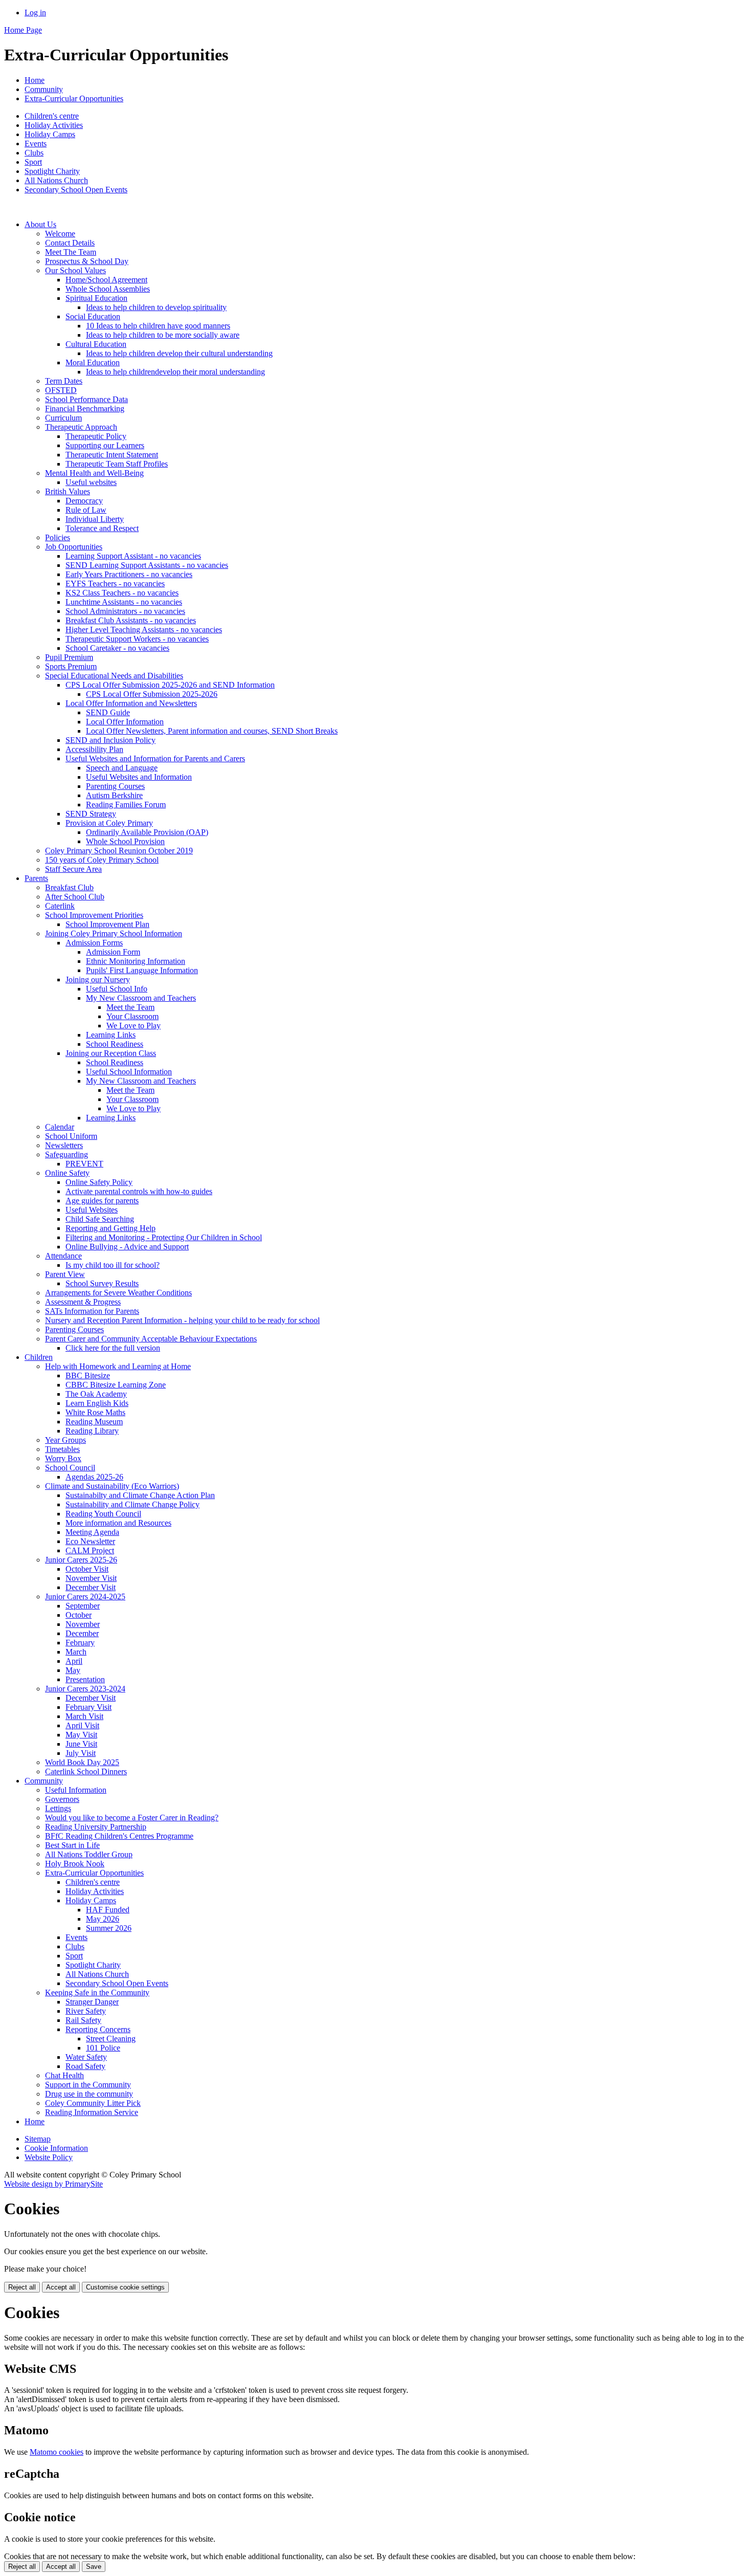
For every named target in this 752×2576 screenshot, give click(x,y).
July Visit (81, 1753)
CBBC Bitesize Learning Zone (116, 1385)
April (74, 1661)
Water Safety (86, 2057)
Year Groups (65, 1440)
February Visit (89, 1707)
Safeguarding (67, 1154)
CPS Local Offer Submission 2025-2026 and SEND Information (170, 685)
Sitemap (38, 2139)
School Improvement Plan (107, 924)
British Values (68, 491)
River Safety (86, 2011)
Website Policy (49, 2157)
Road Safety (85, 2066)
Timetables (62, 1449)
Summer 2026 (109, 1928)
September (83, 1606)
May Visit (81, 1735)
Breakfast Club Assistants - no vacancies (131, 620)
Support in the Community (88, 2085)
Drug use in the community (89, 2094)
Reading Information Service (92, 2112)
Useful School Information (129, 1072)
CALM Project (90, 1550)
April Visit (82, 1725)
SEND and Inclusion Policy (110, 740)
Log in (35, 13)
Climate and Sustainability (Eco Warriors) (112, 1486)
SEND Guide (108, 712)
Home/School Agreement (106, 280)
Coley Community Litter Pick (93, 2103)
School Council (70, 1468)
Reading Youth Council (103, 1514)
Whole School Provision (125, 841)
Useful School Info (117, 989)
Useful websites (91, 482)
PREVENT (84, 1164)
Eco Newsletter (90, 1541)
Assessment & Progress (83, 1302)
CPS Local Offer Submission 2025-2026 (152, 694)
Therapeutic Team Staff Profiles (117, 464)
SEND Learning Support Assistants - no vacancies (147, 565)
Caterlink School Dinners (86, 1771)
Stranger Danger (92, 2002)
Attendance (63, 1256)
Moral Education (93, 362)
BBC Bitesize (88, 1375)
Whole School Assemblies (108, 289)
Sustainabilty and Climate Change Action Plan (140, 1495)
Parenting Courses (115, 786)
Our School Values (75, 270)
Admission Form (113, 952)
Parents (36, 878)
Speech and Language (122, 768)
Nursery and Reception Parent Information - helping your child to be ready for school (182, 1320)
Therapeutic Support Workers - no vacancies (137, 639)
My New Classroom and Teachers (141, 998)
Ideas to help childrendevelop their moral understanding (175, 372)
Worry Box (63, 1458)
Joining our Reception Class (111, 1053)
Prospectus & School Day (87, 261)
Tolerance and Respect (102, 528)
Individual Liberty (95, 519)
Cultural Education (96, 344)
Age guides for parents (102, 1201)
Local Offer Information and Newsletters (131, 703)
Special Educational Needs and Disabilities (114, 676)
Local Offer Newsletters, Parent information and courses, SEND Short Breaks (212, 731)
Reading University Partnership (96, 1827)
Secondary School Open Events (76, 190)
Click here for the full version (113, 1348)
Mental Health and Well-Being (94, 473)
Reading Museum (94, 1422)
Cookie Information (56, 2148)
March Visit (84, 1716)
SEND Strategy (91, 814)
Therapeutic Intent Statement (112, 455)
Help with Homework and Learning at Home (118, 1366)
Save (94, 2567)
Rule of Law (86, 510)
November (83, 1624)
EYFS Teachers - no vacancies (115, 584)
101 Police (103, 2048)
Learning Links (111, 1035)
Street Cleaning (111, 2039)
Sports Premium (71, 666)
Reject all (22, 2287)
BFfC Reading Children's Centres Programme (119, 1836)
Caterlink (60, 906)
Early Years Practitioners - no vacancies (129, 574)
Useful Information (76, 1790)
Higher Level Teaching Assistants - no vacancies (144, 630)
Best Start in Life (72, 1845)
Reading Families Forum (126, 805)
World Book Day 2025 (82, 1762)
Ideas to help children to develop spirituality (156, 307)
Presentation (85, 1679)
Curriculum (63, 418)
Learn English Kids (97, 1403)
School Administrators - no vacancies (125, 611)
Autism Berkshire (114, 795)
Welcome (60, 234)
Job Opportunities (74, 547)
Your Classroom (132, 1016)
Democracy (84, 501)
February (80, 1643)
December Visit (91, 1587)
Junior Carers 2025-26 (81, 1560)
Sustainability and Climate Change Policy (132, 1504)
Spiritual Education (96, 298)
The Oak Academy (96, 1394)
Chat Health (64, 2075)
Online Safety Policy (99, 1182)
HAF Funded (108, 1910)
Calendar (60, 1127)
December (82, 1633)
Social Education (93, 316)
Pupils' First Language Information (142, 970)
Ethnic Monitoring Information (136, 961)
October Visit (87, 1569)
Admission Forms (94, 943)
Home (35, 80)
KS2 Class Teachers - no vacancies (122, 593)
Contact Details (70, 243)
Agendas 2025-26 (94, 1477)
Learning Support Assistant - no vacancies (133, 556)
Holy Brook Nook (75, 1864)
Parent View (65, 1274)
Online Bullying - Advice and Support (127, 1247)
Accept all (61, 2287)
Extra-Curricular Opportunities (74, 98)
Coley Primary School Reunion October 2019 (119, 851)
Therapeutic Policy (96, 436)
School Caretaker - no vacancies (117, 648)
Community (44, 89)
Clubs (34, 153)
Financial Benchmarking (85, 409)
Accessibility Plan (94, 749)
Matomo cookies (57, 2452)
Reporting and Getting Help (110, 1228)
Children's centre (52, 116)
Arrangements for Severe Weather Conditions (118, 1293)
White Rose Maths (95, 1412)
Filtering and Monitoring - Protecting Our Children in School (164, 1237)
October (79, 1615)
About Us (40, 224)
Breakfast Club (69, 887)
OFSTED (61, 390)
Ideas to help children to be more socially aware (163, 335)
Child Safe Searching (100, 1219)
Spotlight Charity (52, 171)
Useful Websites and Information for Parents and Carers (155, 758)
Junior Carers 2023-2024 (85, 1689)
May (73, 1670)
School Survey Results (102, 1283)
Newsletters (64, 1145)
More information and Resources (118, 1523)
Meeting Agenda (92, 1532)
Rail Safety (83, 2020)
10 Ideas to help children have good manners (158, 326)
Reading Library (92, 1431)
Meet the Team (130, 1007)
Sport (33, 162)
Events (36, 144)
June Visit (81, 1744)
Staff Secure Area (73, 869)
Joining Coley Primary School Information (114, 933)
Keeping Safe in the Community (97, 1992)
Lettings (58, 1808)
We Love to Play (134, 1026)
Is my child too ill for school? (113, 1265)
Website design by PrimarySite (53, 2184)
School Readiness (115, 1044)
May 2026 (103, 1919)
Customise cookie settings (125, 2287)
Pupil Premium (69, 657)
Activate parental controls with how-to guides (139, 1191)
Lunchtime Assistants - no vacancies (124, 602)
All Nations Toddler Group (89, 1854)
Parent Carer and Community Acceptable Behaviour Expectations (151, 1339)
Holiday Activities (54, 125)
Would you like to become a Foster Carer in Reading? (132, 1818)
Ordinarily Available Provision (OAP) (147, 832)
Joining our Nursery (98, 979)
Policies (58, 537)
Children (39, 1357)
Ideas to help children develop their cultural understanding (179, 353)
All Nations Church (56, 180)
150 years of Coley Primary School (102, 860)
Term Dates (64, 381)
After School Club (75, 897)
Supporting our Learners (105, 445)
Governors (62, 1799)
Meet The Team (71, 252)
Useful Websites (92, 1210)
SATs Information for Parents (92, 1311)
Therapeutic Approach (81, 427)
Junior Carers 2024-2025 (85, 1597)
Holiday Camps (50, 134)
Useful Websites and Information (139, 777)
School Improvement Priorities (94, 915)
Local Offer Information (125, 722)
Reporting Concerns (98, 2029)
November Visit (91, 1578)
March (76, 1652)
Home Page (23, 30)
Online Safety (67, 1173)
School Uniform (71, 1136)
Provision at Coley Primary (109, 823)
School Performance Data (86, 399)
